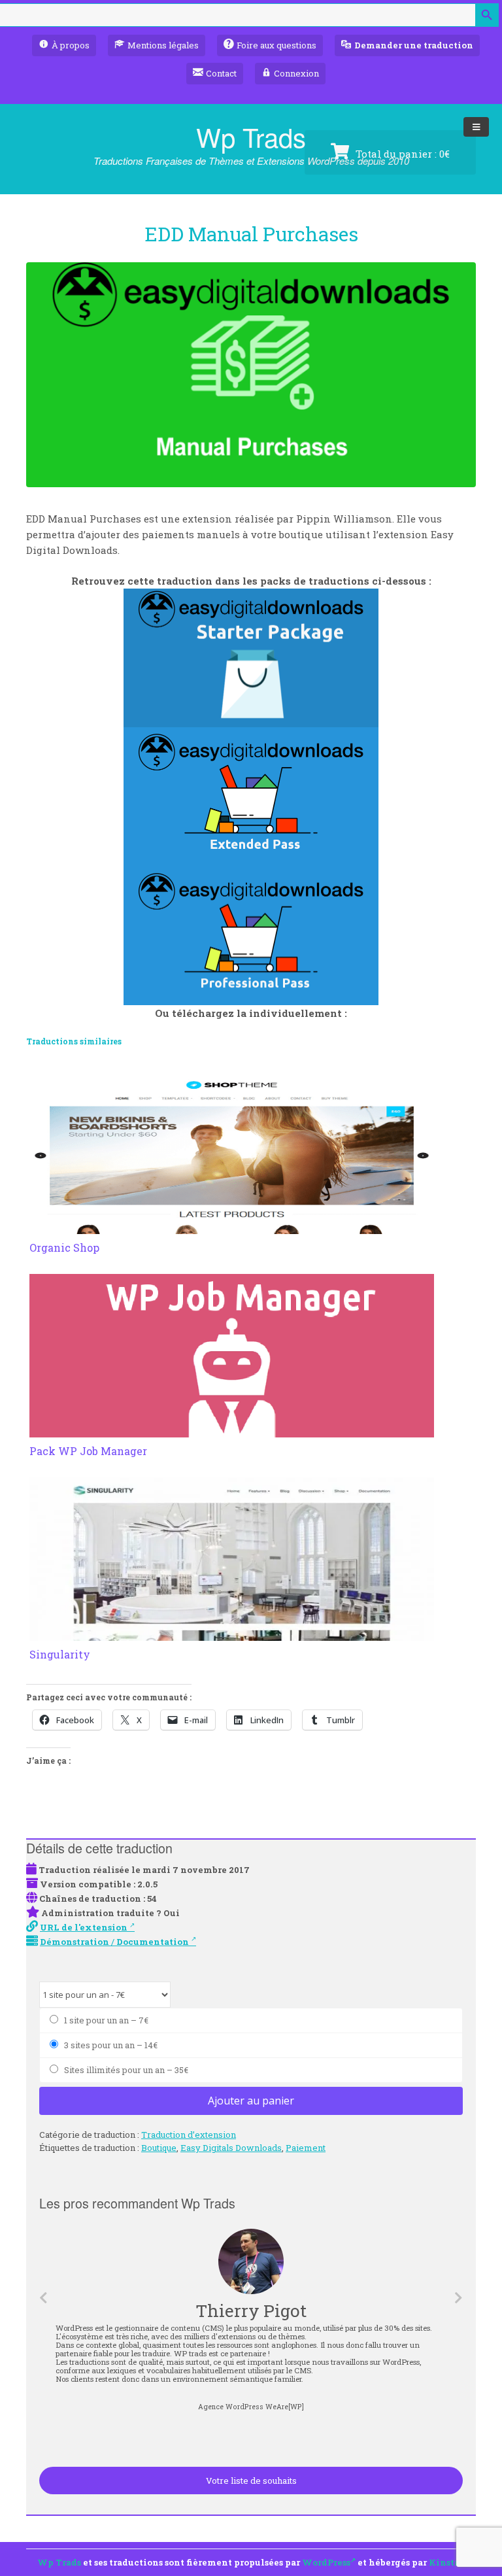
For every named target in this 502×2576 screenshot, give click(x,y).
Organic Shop (64, 1247)
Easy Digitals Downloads (231, 2148)
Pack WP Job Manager (88, 1451)
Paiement (306, 2148)
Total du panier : (401, 154)
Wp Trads (251, 136)
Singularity (60, 1654)
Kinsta (444, 2562)
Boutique (159, 2148)
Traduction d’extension (189, 2135)
